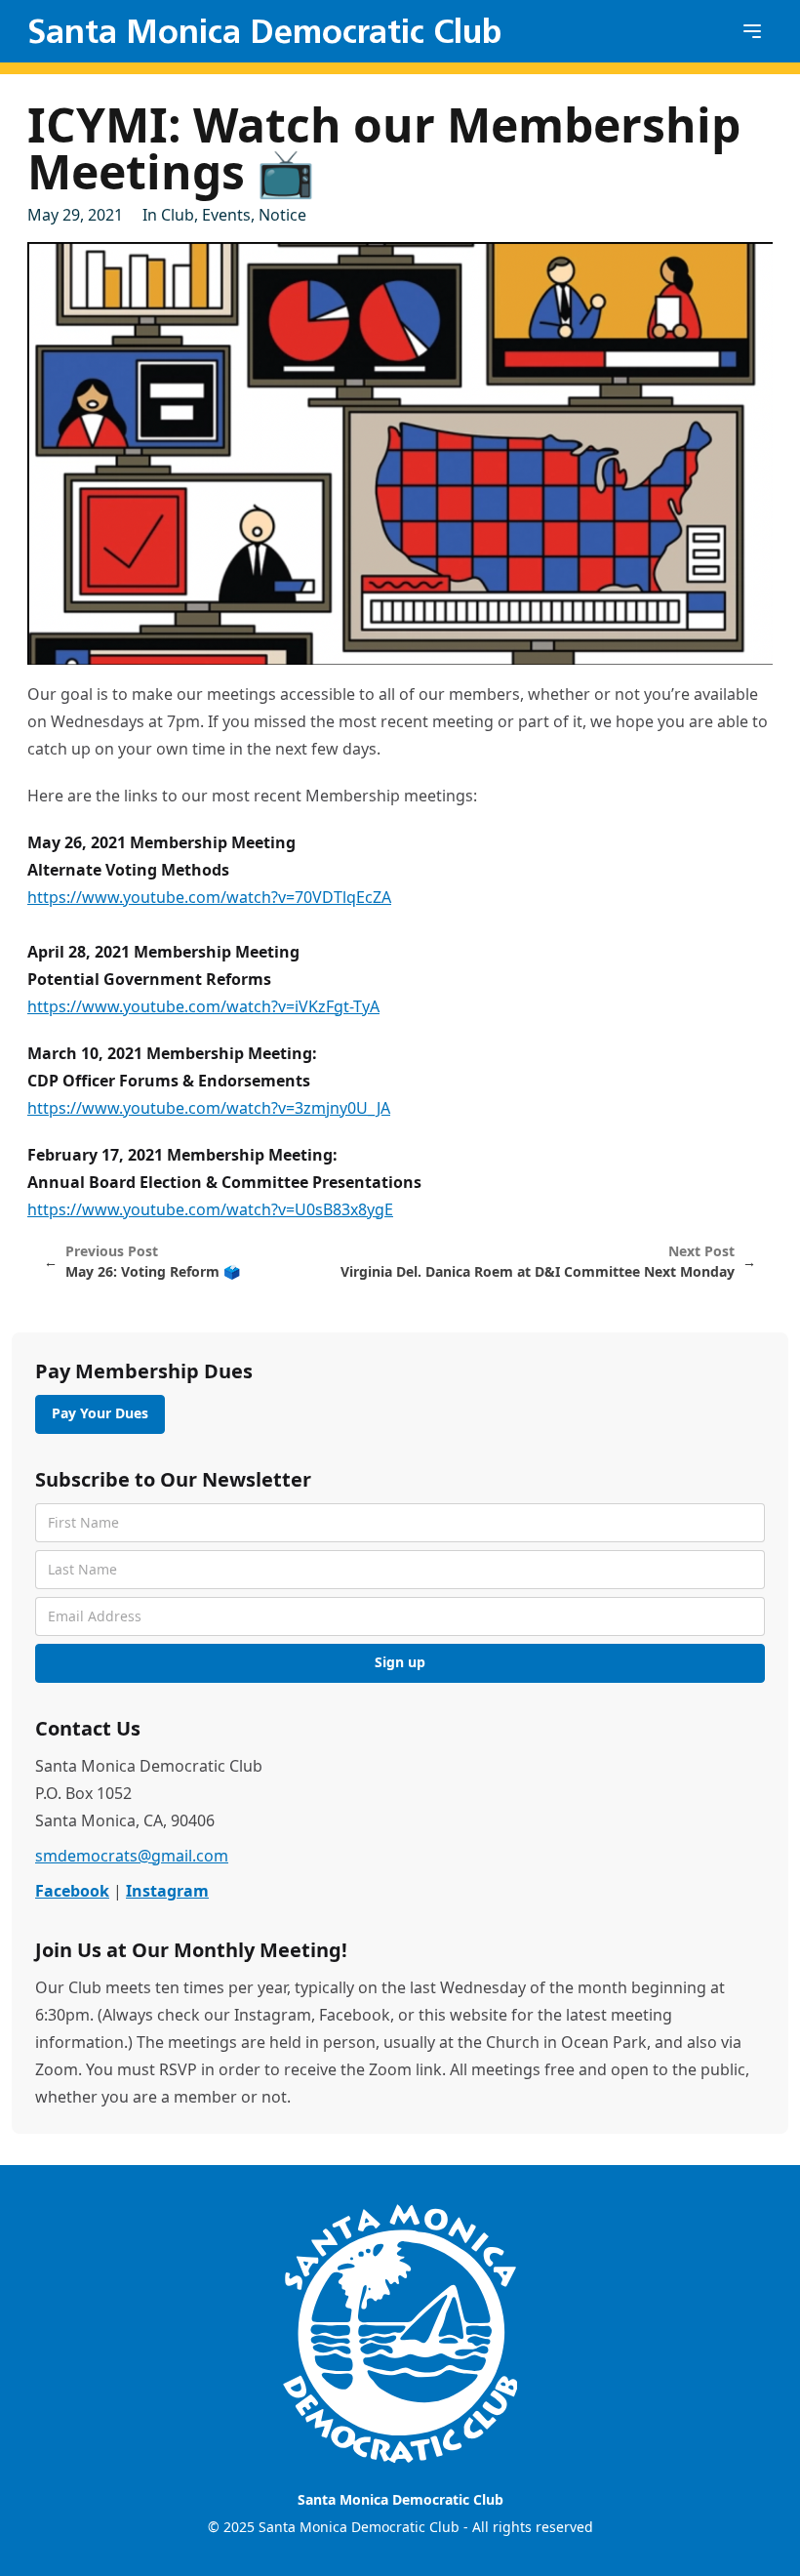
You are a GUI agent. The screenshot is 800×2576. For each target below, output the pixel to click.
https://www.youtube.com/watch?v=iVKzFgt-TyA (203, 1006)
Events (226, 215)
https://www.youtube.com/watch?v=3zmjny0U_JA (209, 1108)
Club (178, 215)
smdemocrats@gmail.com (132, 1856)
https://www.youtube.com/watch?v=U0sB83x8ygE (210, 1209)
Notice (282, 215)
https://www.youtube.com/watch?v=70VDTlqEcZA (209, 897)
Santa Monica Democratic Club (264, 31)
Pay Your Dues (100, 1413)
